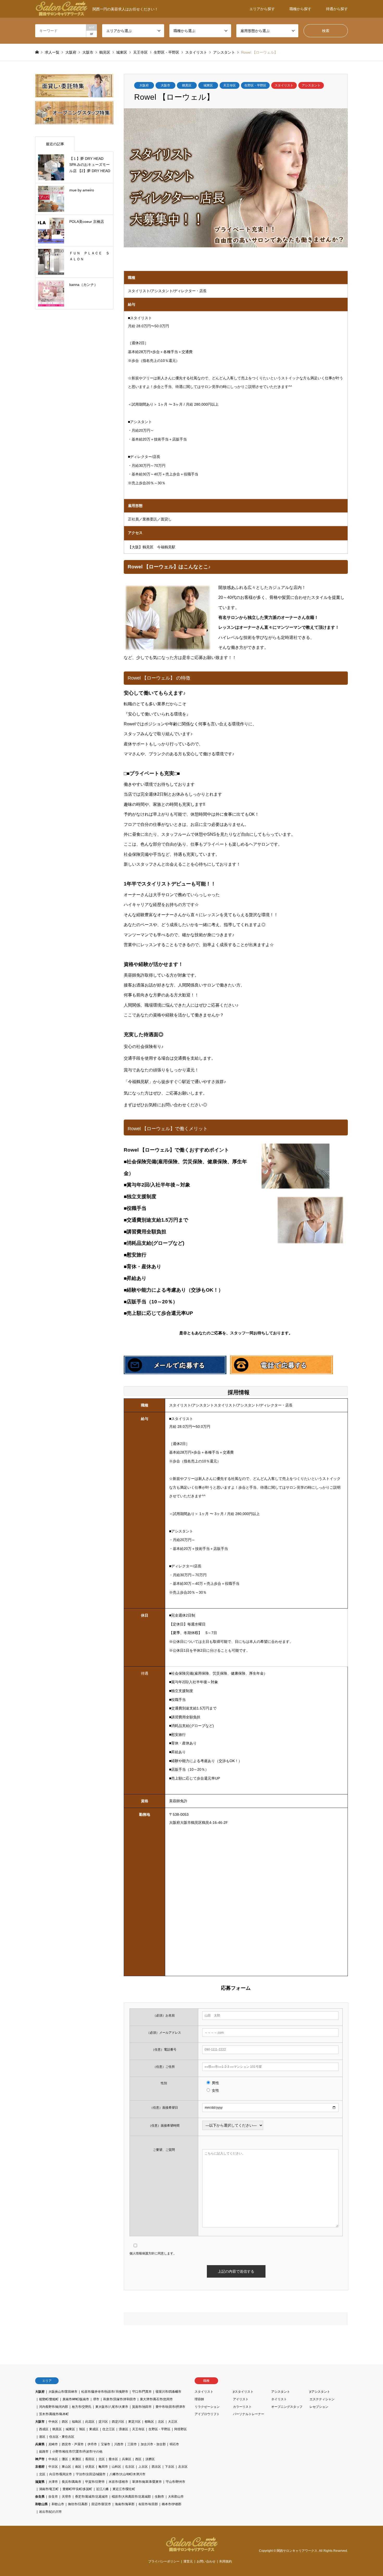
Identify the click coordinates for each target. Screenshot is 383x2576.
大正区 (173, 2422)
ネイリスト (279, 2399)
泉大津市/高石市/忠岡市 (156, 2399)
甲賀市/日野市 (95, 2482)
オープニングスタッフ (287, 2407)
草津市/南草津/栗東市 (147, 2482)
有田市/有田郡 (148, 2504)
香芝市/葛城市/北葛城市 (91, 2497)
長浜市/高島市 (72, 2482)
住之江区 (109, 2429)
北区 (161, 2422)
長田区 (90, 2459)
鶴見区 (187, 85)
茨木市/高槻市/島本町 (54, 2414)
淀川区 (103, 2422)
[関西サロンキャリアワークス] (191, 2549)
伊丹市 (92, 2444)
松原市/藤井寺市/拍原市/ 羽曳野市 (105, 2392)
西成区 (44, 2429)
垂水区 (113, 2459)
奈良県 (40, 2497)
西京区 (156, 2467)
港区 (42, 2437)
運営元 (188, 2561)
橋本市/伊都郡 (172, 2504)
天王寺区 (230, 85)
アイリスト (241, 2399)
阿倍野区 (181, 2429)
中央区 (53, 2422)
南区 (78, 2467)
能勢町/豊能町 (49, 2399)
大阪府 (144, 85)
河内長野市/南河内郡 (54, 2407)
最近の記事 (55, 144)
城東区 (208, 85)
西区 (65, 2422)
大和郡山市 (176, 2497)
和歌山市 (58, 2504)
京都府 (40, 2467)
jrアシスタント (320, 2392)
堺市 (96, 2399)
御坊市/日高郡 (78, 2504)
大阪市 (165, 85)
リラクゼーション (207, 2407)
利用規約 (226, 2561)
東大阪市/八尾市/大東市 (112, 2407)
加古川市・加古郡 (153, 2444)
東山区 (66, 2467)
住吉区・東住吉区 (62, 2437)
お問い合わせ (206, 2561)
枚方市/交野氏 (82, 2407)
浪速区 (123, 2429)
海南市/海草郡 (125, 2504)
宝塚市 (106, 2444)
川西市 (119, 2444)
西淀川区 (118, 2422)
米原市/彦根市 (118, 2482)
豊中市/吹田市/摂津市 (170, 2407)
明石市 (174, 2444)
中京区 (53, 2467)
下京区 (170, 2467)
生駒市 (159, 2497)
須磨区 (150, 2459)
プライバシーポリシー (164, 2561)
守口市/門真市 (142, 2392)
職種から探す (300, 9)
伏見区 (90, 2467)
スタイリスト (284, 85)
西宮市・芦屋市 (73, 2444)
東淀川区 (134, 2422)
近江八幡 (102, 2489)
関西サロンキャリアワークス (297, 2551)
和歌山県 (41, 2504)
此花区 (90, 2422)
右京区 (130, 2467)
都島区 (149, 2422)
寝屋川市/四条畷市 (168, 2392)
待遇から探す (337, 9)
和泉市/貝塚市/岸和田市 (120, 2399)
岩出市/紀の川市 (50, 2512)
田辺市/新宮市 (101, 2504)
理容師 (199, 2399)
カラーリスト (242, 2407)
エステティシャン (322, 2399)
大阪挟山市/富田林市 (63, 2392)
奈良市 (53, 2497)
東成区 (94, 2429)
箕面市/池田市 (142, 2407)
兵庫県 (40, 2444)
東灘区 (77, 2459)
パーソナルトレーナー (249, 2414)
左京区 (183, 2467)
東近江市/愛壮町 (124, 2489)
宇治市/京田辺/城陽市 (91, 2474)
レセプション (319, 2407)
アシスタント (311, 85)
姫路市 (44, 2452)
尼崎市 (53, 2444)
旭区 (82, 2429)
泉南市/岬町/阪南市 (76, 2399)
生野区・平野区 (255, 85)
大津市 (53, 2482)
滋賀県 (40, 2482)
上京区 (143, 2467)
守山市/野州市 (175, 2482)
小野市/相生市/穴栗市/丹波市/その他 (77, 2452)
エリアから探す (262, 9)
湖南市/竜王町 (49, 2489)
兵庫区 (127, 2459)
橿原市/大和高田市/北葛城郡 (131, 2497)
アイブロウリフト (207, 2414)
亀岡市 (103, 2467)
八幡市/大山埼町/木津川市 (127, 2474)
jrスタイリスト (243, 2392)
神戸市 (40, 2459)
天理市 (66, 2497)
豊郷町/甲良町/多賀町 (77, 2489)
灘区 (65, 2459)
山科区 (116, 2467)
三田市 (132, 2444)
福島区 (77, 2422)
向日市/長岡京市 (61, 2474)
